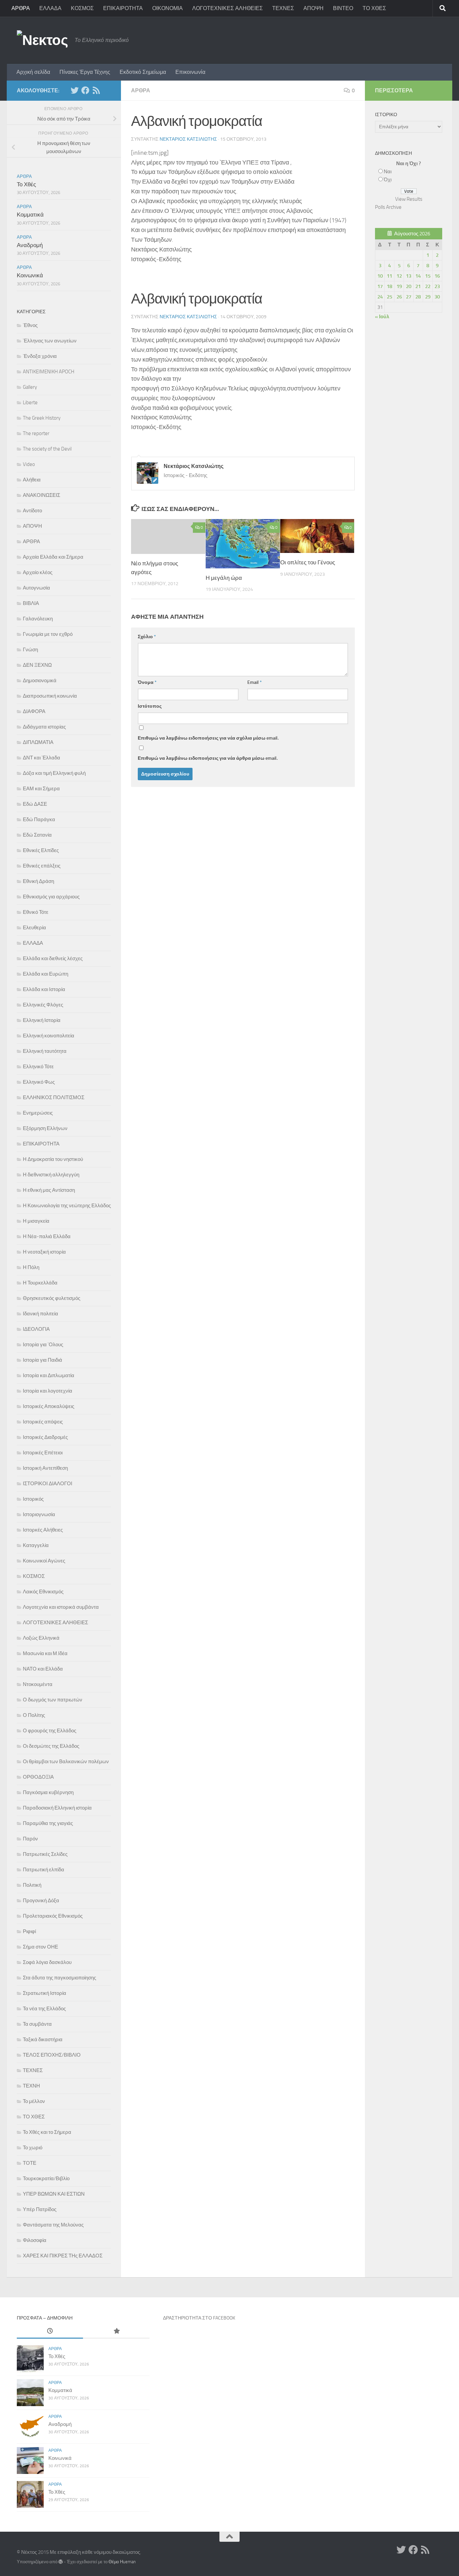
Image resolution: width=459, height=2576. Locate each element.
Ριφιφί (29, 1931)
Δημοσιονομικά (40, 681)
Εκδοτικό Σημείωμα (143, 72)
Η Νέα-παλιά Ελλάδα (47, 1236)
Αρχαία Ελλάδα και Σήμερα (53, 557)
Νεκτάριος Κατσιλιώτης (188, 139)
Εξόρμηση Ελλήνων (45, 1128)
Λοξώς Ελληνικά (41, 1638)
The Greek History (42, 418)
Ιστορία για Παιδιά (43, 1360)
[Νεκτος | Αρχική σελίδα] (42, 40)
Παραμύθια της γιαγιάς (48, 1823)
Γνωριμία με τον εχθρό (48, 634)
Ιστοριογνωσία (39, 1514)
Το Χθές (26, 184)
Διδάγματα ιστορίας (44, 727)
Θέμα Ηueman (122, 2562)
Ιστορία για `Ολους (43, 1345)
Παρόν (30, 1839)
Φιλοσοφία (35, 2240)
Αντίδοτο (32, 511)
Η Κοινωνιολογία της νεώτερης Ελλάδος (67, 1206)
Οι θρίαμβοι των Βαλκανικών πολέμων (66, 1762)
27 (409, 297)
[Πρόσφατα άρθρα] (50, 2331)
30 (437, 297)
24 (380, 297)
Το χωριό (33, 2148)
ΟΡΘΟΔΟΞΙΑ (38, 1777)
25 (389, 297)
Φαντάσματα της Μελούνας (53, 2225)
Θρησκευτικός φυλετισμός (52, 1298)
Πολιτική (32, 1885)
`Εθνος (30, 325)
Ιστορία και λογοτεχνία (48, 1391)
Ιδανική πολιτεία (40, 1314)
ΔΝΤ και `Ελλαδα (41, 758)
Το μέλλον (34, 2101)
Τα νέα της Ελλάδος (44, 2009)
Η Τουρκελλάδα (40, 1283)
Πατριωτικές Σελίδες (45, 1854)
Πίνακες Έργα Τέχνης (85, 72)
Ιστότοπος (150, 706)
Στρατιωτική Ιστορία (45, 1993)
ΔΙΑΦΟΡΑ (34, 711)
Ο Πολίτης (34, 1715)
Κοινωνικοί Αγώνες (44, 1561)
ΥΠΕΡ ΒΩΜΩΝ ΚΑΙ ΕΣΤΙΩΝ (54, 2194)
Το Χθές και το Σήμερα (47, 2132)
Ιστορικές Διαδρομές (45, 1437)
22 (428, 286)
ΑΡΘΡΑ (21, 8)
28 (418, 297)
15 (428, 276)
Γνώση (30, 650)
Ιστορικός (33, 1499)
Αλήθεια (32, 480)
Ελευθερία (34, 928)
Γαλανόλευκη (38, 619)
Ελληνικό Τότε (38, 1067)
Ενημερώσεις (38, 1113)
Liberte (30, 403)
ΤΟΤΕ (30, 2163)
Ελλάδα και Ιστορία (44, 989)
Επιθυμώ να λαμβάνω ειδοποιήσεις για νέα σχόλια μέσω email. (208, 738)
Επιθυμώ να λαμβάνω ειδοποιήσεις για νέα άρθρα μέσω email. (208, 758)
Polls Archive (388, 207)
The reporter (36, 433)
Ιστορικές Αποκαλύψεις (49, 1406)
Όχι (388, 180)
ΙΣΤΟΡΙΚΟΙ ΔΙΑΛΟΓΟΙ (48, 1484)
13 (409, 276)
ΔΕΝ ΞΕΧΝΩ (37, 665)
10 (380, 276)
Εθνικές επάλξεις (42, 866)
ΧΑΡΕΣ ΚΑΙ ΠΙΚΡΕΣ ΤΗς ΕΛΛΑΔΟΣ (63, 2256)
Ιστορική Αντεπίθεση (45, 1468)
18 (389, 286)
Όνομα (147, 682)
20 (409, 286)
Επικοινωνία (190, 72)
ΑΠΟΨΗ (314, 8)
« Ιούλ (382, 317)
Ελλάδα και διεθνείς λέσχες (53, 958)
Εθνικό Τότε (36, 912)
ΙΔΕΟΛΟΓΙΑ (36, 1329)
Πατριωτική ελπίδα (44, 1870)
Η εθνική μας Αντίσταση (49, 1190)
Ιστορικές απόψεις (43, 1422)
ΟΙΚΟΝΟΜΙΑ (168, 8)
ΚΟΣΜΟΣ (82, 8)
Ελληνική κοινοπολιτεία (49, 1036)
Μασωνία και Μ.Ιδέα (45, 1653)
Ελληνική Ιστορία (42, 1020)
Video (29, 464)
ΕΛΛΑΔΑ (50, 8)
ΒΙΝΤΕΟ (343, 8)
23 (437, 286)
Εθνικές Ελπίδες (41, 850)
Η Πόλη (31, 1267)
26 (399, 297)
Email (255, 682)
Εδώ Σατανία (37, 835)
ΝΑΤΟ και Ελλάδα (43, 1669)
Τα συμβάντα (37, 2024)
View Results (409, 199)
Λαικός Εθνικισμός (43, 1592)
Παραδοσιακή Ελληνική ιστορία (57, 1808)
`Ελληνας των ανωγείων (50, 341)
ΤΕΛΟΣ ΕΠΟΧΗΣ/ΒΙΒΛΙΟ (52, 2055)
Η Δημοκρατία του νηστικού (53, 1159)
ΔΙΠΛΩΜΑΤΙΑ (38, 742)
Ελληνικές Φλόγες (43, 1005)
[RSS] (96, 90)
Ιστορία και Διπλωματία (49, 1375)
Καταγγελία (36, 1545)
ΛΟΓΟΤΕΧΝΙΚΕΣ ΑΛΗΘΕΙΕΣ (227, 8)
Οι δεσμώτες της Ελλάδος (51, 1746)
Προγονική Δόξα (41, 1901)
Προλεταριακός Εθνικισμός (53, 1916)
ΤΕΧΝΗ (31, 2086)
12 (399, 276)
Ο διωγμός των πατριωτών (53, 1700)
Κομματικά (30, 215)
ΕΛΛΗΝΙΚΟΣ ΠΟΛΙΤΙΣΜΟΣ (54, 1097)
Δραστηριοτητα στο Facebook (199, 2318)
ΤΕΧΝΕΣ (283, 8)
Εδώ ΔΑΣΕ (35, 804)
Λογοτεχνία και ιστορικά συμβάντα (61, 1607)
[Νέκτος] (85, 90)
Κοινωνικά (30, 275)
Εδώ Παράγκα (39, 819)
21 (418, 286)
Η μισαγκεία (36, 1221)
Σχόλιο (147, 637)
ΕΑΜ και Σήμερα (41, 789)
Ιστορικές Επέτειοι (43, 1453)
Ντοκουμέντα (38, 1684)
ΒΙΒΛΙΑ (31, 603)
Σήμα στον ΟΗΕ (40, 1947)
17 (380, 286)
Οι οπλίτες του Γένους (308, 562)
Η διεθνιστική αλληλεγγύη (51, 1175)
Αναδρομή (30, 245)
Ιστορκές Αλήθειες (43, 1530)
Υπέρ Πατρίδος (40, 2209)
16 (437, 276)
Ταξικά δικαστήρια (43, 2040)
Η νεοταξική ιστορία (44, 1252)
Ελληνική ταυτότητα (45, 1051)
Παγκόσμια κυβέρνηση (48, 1792)
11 (389, 276)
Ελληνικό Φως (39, 1082)
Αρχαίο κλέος (38, 572)
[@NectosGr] (75, 90)
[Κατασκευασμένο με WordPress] (61, 2562)
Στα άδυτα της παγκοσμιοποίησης (59, 1978)
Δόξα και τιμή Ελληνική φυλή (54, 773)
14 (418, 276)
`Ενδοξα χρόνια (40, 356)
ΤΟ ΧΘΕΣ (374, 8)
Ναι (388, 172)
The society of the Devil (47, 449)
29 (428, 297)
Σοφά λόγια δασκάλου (47, 1962)
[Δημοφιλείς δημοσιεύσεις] (116, 2331)
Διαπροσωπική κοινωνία (50, 696)
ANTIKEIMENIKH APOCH (49, 372)
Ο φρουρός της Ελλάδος (50, 1731)
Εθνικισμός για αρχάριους (51, 897)
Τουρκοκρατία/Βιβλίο (46, 2179)
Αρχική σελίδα (33, 72)
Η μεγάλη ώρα (224, 578)
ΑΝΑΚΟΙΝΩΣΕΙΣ (41, 495)
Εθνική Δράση (38, 881)
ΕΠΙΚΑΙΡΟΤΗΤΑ (123, 8)
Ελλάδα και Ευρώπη (46, 974)
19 (399, 286)
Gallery (30, 387)
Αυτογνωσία (36, 588)
